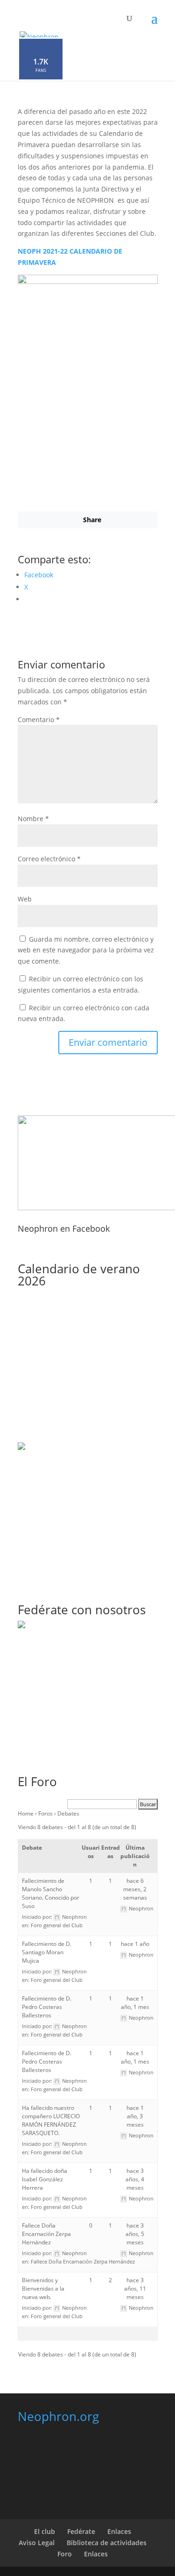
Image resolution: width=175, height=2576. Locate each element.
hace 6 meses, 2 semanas (135, 1889)
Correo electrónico (49, 859)
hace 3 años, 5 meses (135, 2234)
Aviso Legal (37, 2543)
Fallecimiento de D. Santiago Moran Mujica (47, 1952)
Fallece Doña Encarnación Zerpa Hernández (46, 2234)
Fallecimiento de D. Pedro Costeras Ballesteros (47, 2007)
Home (26, 1813)
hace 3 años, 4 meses (135, 2179)
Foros (45, 1813)
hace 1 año (135, 1944)
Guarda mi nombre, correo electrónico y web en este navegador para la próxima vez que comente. (86, 950)
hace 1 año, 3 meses (135, 2116)
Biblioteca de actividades (107, 2543)
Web (25, 899)
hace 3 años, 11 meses (135, 2289)
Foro (65, 2554)
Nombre (33, 819)
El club (45, 2531)
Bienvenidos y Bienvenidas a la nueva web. (43, 2289)
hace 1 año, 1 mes (135, 2003)
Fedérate (81, 2531)
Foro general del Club (57, 1925)
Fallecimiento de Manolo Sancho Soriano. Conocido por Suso (51, 1893)
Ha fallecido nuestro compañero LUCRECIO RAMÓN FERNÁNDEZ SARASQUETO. (51, 2120)
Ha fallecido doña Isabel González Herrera (45, 2179)
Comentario (39, 720)
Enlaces (119, 2531)
